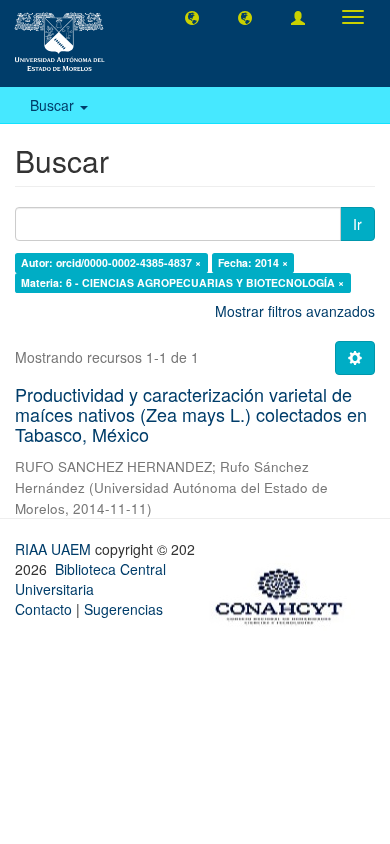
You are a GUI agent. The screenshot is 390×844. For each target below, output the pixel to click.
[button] (192, 17)
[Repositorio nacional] (285, 593)
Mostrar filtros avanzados (295, 311)
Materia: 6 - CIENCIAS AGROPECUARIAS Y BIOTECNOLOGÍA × (182, 282)
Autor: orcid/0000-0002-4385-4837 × (111, 262)
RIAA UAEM (55, 549)
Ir (357, 224)
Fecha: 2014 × (253, 262)
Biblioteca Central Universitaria (90, 579)
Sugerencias (123, 609)
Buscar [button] (54, 105)
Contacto (43, 609)
